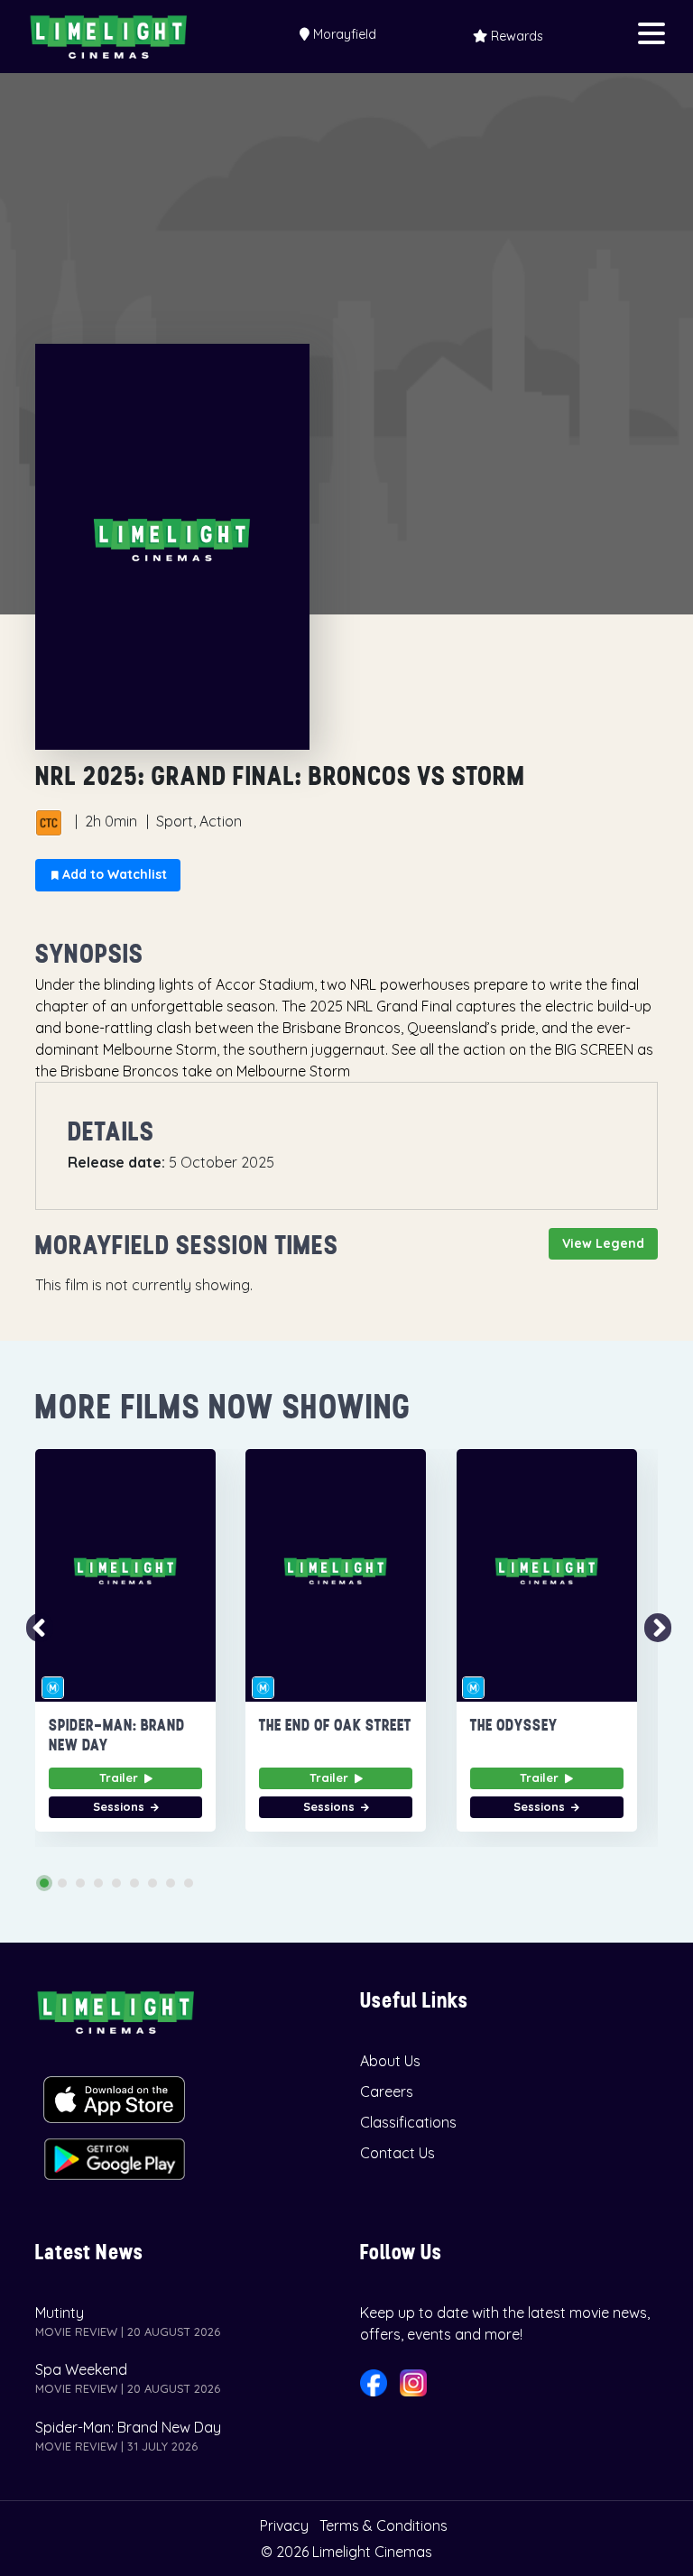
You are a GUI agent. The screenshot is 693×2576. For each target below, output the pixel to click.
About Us (390, 2061)
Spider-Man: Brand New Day (128, 2427)
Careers (387, 2091)
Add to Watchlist (113, 874)
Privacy (284, 2525)
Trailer (120, 1777)
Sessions (120, 1806)
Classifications (408, 2122)
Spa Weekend (81, 2369)
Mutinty (60, 2313)
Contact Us (397, 2153)
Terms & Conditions (383, 2525)
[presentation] (33, 1629)
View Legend (603, 1243)
